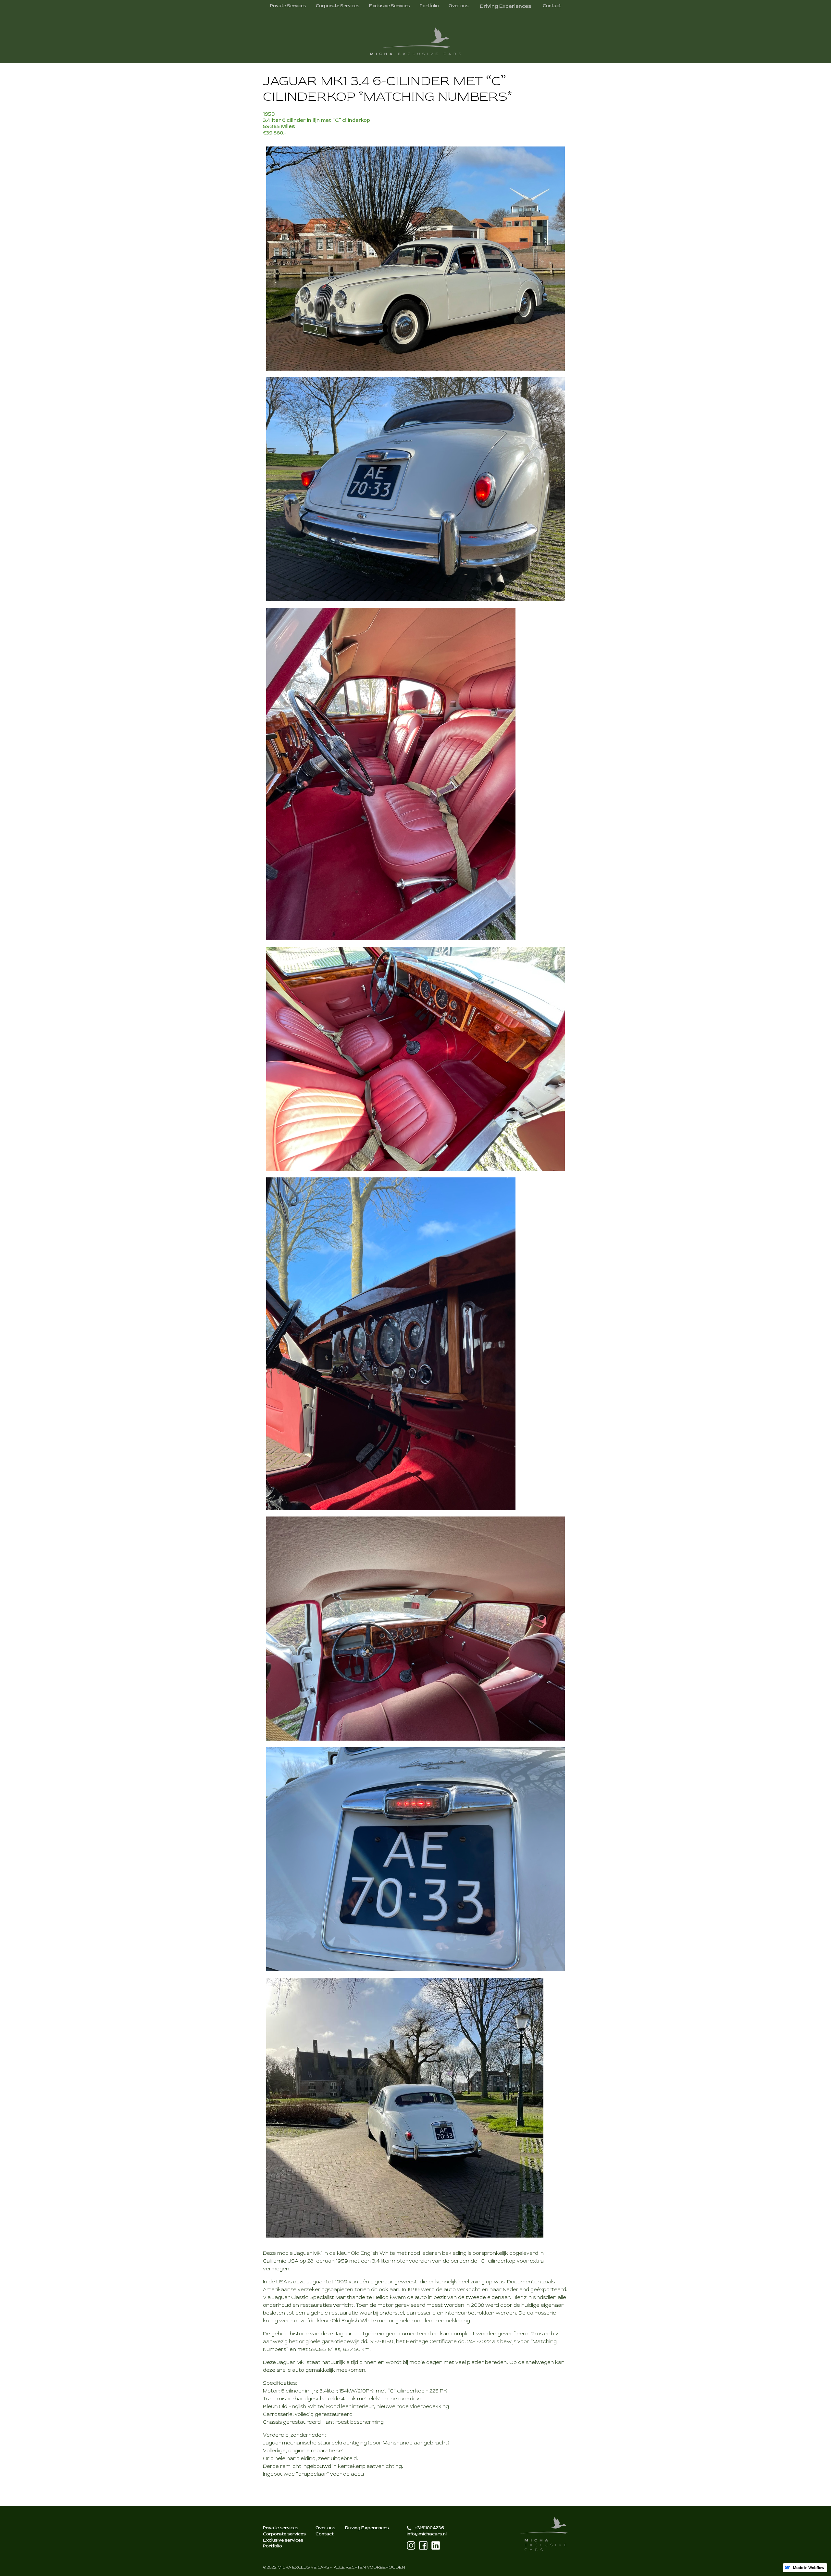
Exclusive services (283, 2540)
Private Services (288, 6)
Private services (281, 2528)
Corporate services (284, 2534)
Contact (552, 6)
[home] (415, 41)
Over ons (459, 6)
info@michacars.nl (427, 2534)
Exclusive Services (390, 6)
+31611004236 (429, 2528)
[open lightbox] (415, 259)
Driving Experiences (367, 2528)
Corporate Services (338, 6)
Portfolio (429, 6)
